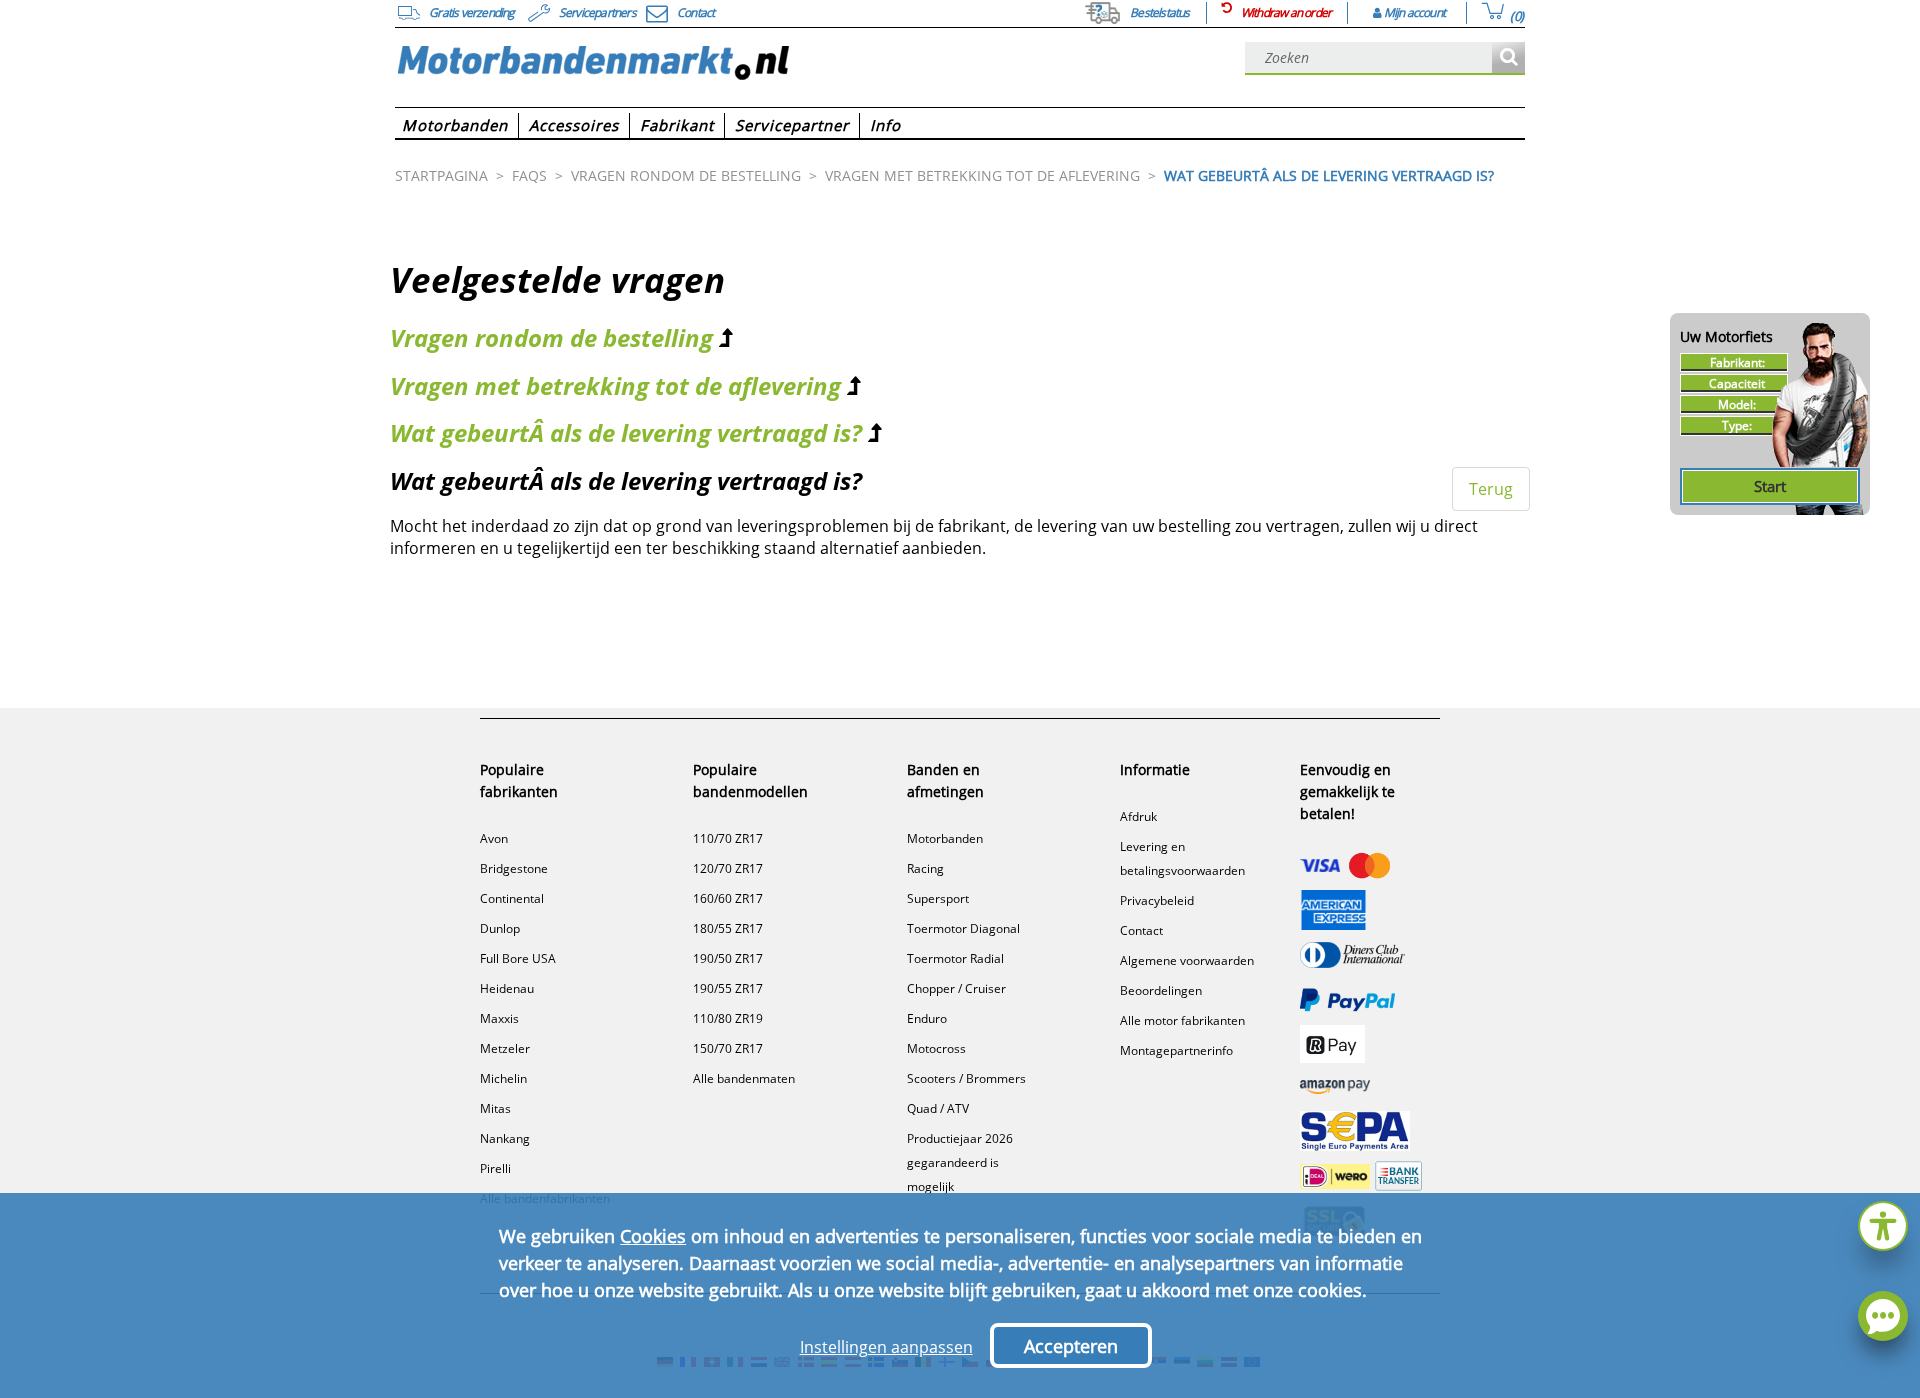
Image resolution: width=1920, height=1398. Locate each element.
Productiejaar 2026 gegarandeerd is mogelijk (960, 1162)
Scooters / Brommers (966, 1078)
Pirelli (495, 1168)
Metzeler (505, 1048)
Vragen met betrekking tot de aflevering (615, 385)
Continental (512, 898)
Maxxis (499, 1018)
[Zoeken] (1508, 58)
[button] (1883, 1223)
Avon (494, 838)
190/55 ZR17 (728, 988)
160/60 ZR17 (728, 898)
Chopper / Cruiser (956, 988)
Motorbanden (945, 838)
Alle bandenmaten (744, 1078)
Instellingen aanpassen (886, 1347)
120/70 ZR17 (728, 868)
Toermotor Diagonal (963, 928)
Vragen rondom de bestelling (551, 337)
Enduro (927, 1018)
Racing (925, 868)
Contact (1141, 930)
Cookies (653, 1236)
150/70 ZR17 (728, 1048)
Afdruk (1138, 816)
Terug (1491, 489)
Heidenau (507, 988)
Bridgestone (514, 868)
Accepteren (1071, 1346)
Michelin (503, 1078)
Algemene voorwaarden (1187, 960)
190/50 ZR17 (728, 958)
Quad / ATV (938, 1108)
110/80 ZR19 (728, 1018)
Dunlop (500, 928)
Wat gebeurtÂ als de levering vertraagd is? (626, 432)
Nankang (505, 1138)
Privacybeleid (1157, 900)
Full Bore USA (518, 958)
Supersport (938, 898)
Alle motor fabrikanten (1182, 1020)
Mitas (495, 1108)
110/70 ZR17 (728, 838)
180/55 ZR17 (728, 928)
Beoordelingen (1161, 990)
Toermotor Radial (955, 958)
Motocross (936, 1048)
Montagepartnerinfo (1176, 1050)
